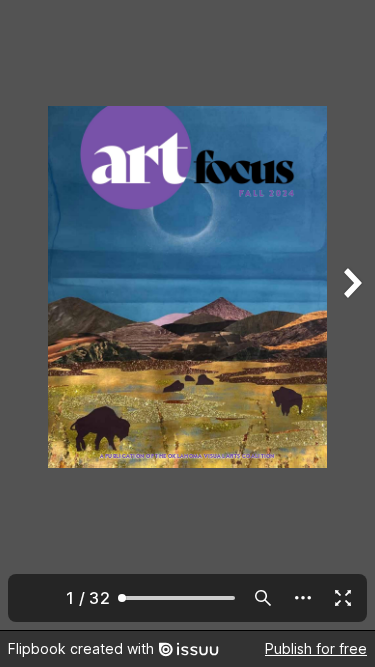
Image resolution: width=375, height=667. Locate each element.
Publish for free (316, 648)
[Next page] (351, 315)
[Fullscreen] (343, 598)
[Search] (263, 598)
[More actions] (303, 598)
